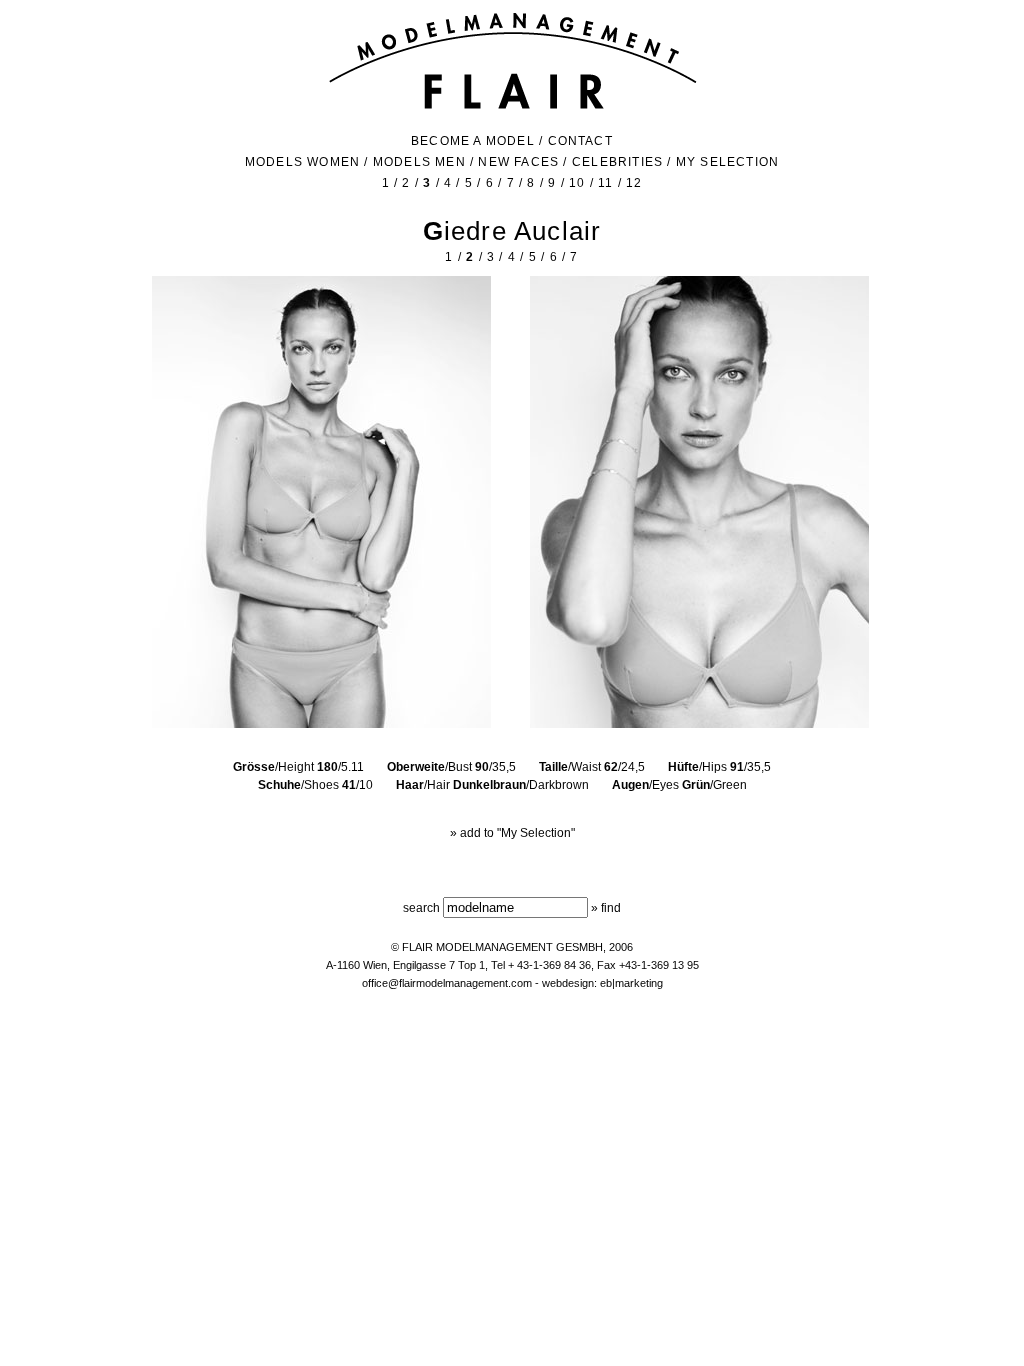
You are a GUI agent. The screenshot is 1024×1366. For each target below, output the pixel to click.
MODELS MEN (419, 162)
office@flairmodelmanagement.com (447, 983)
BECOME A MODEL (473, 141)
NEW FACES (518, 162)
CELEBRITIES (617, 162)
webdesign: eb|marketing (602, 983)
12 (634, 183)
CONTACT (580, 141)
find (611, 908)
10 (577, 183)
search (421, 908)
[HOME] (512, 107)
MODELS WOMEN (302, 162)
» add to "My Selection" (512, 833)
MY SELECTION (727, 162)
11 (605, 183)
